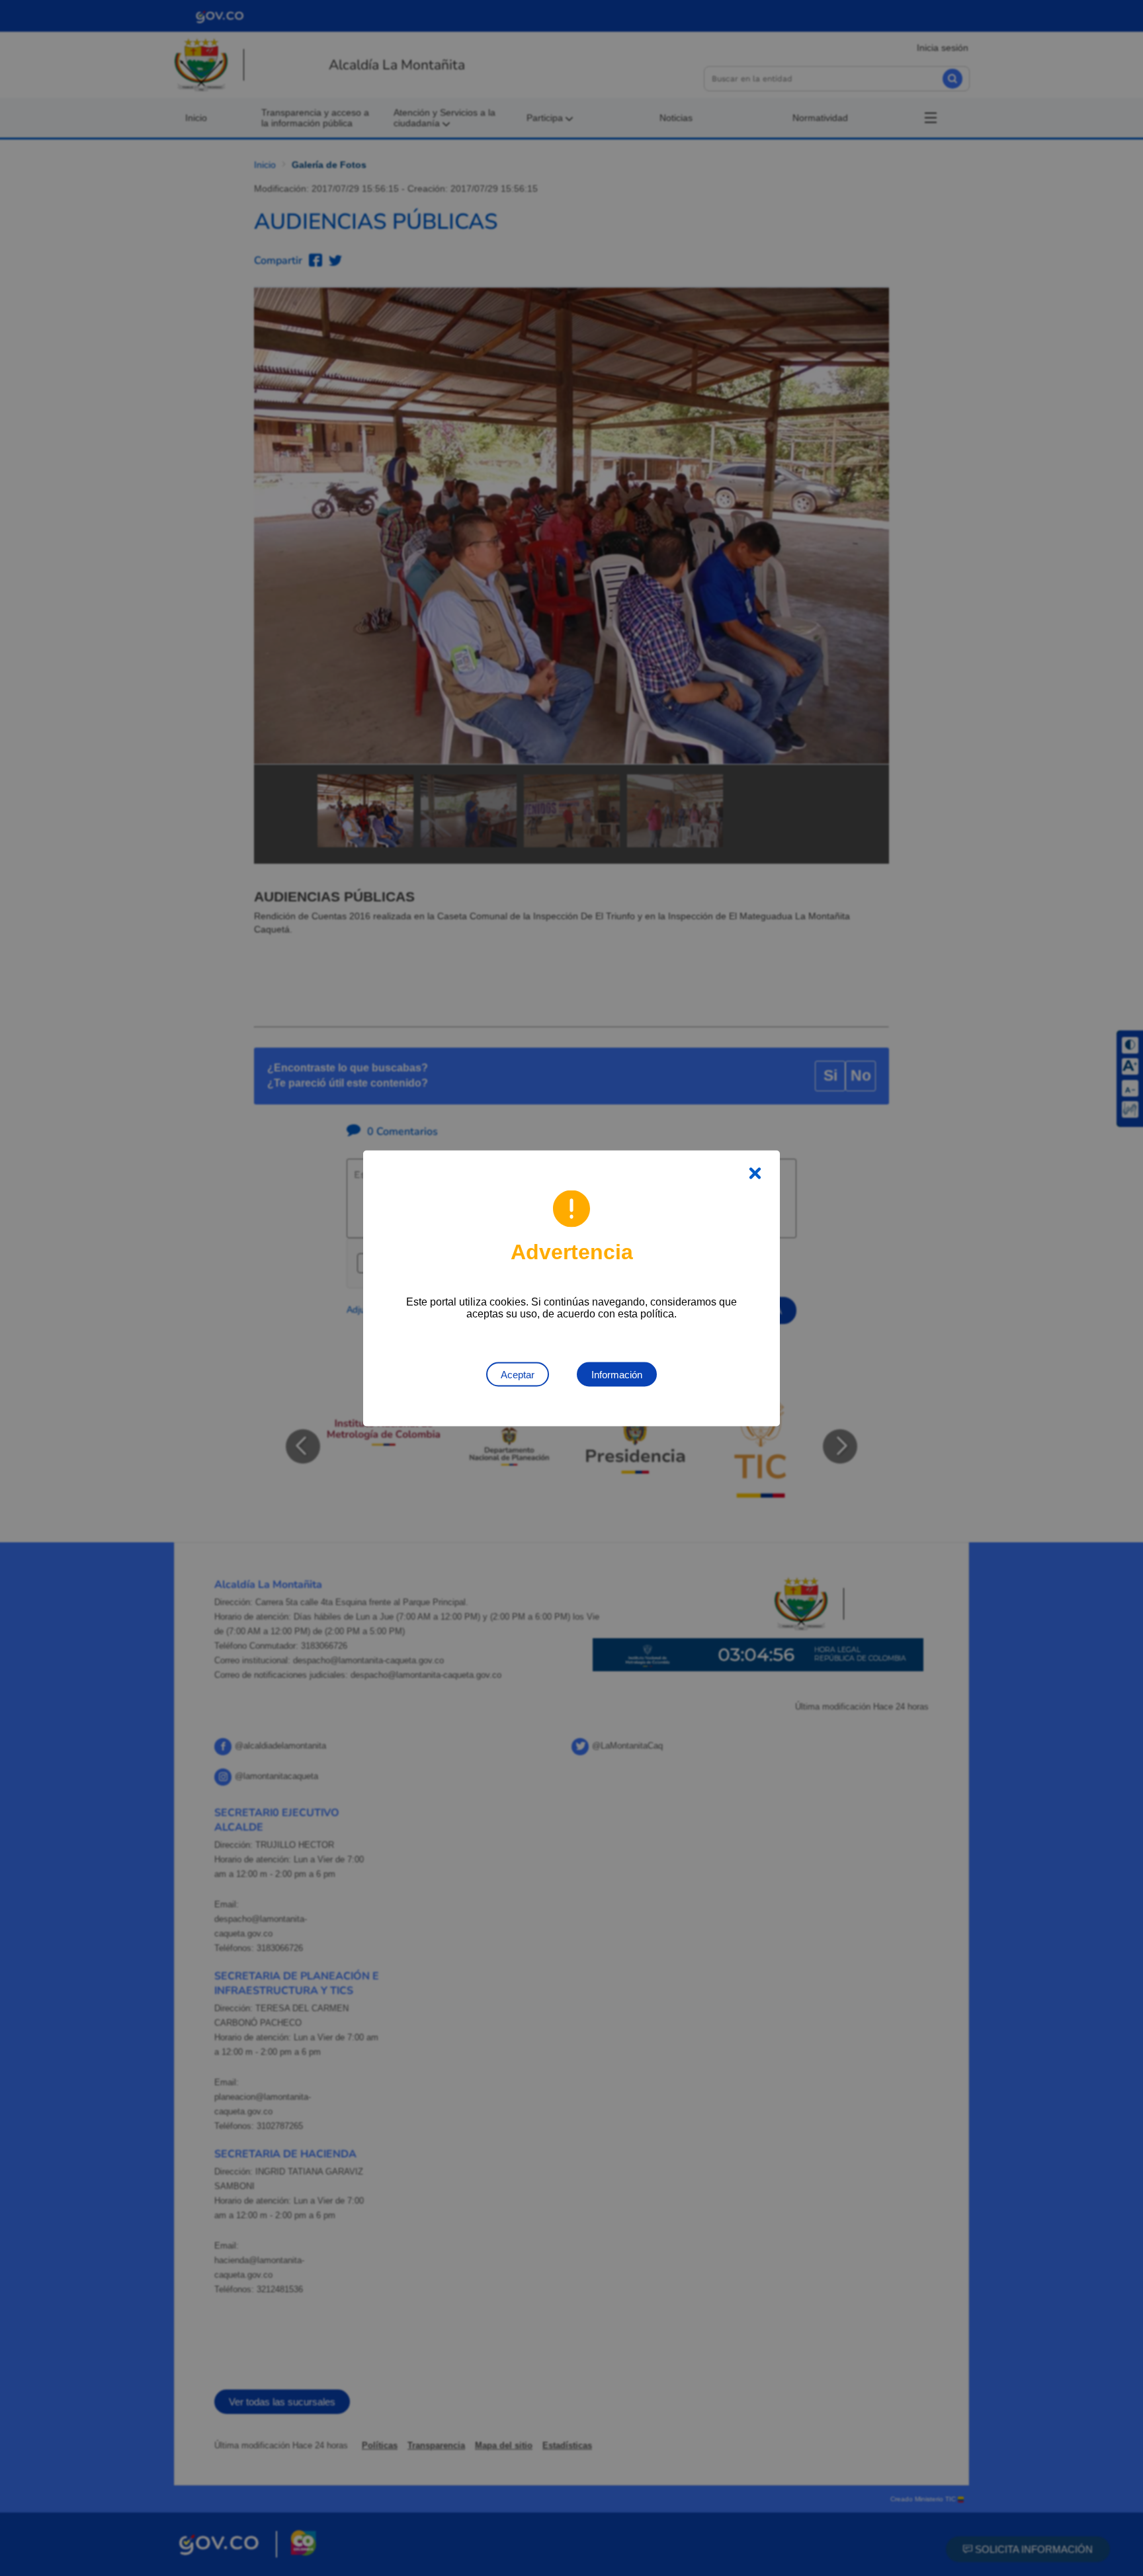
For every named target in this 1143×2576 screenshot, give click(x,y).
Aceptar (518, 1374)
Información (617, 1374)
